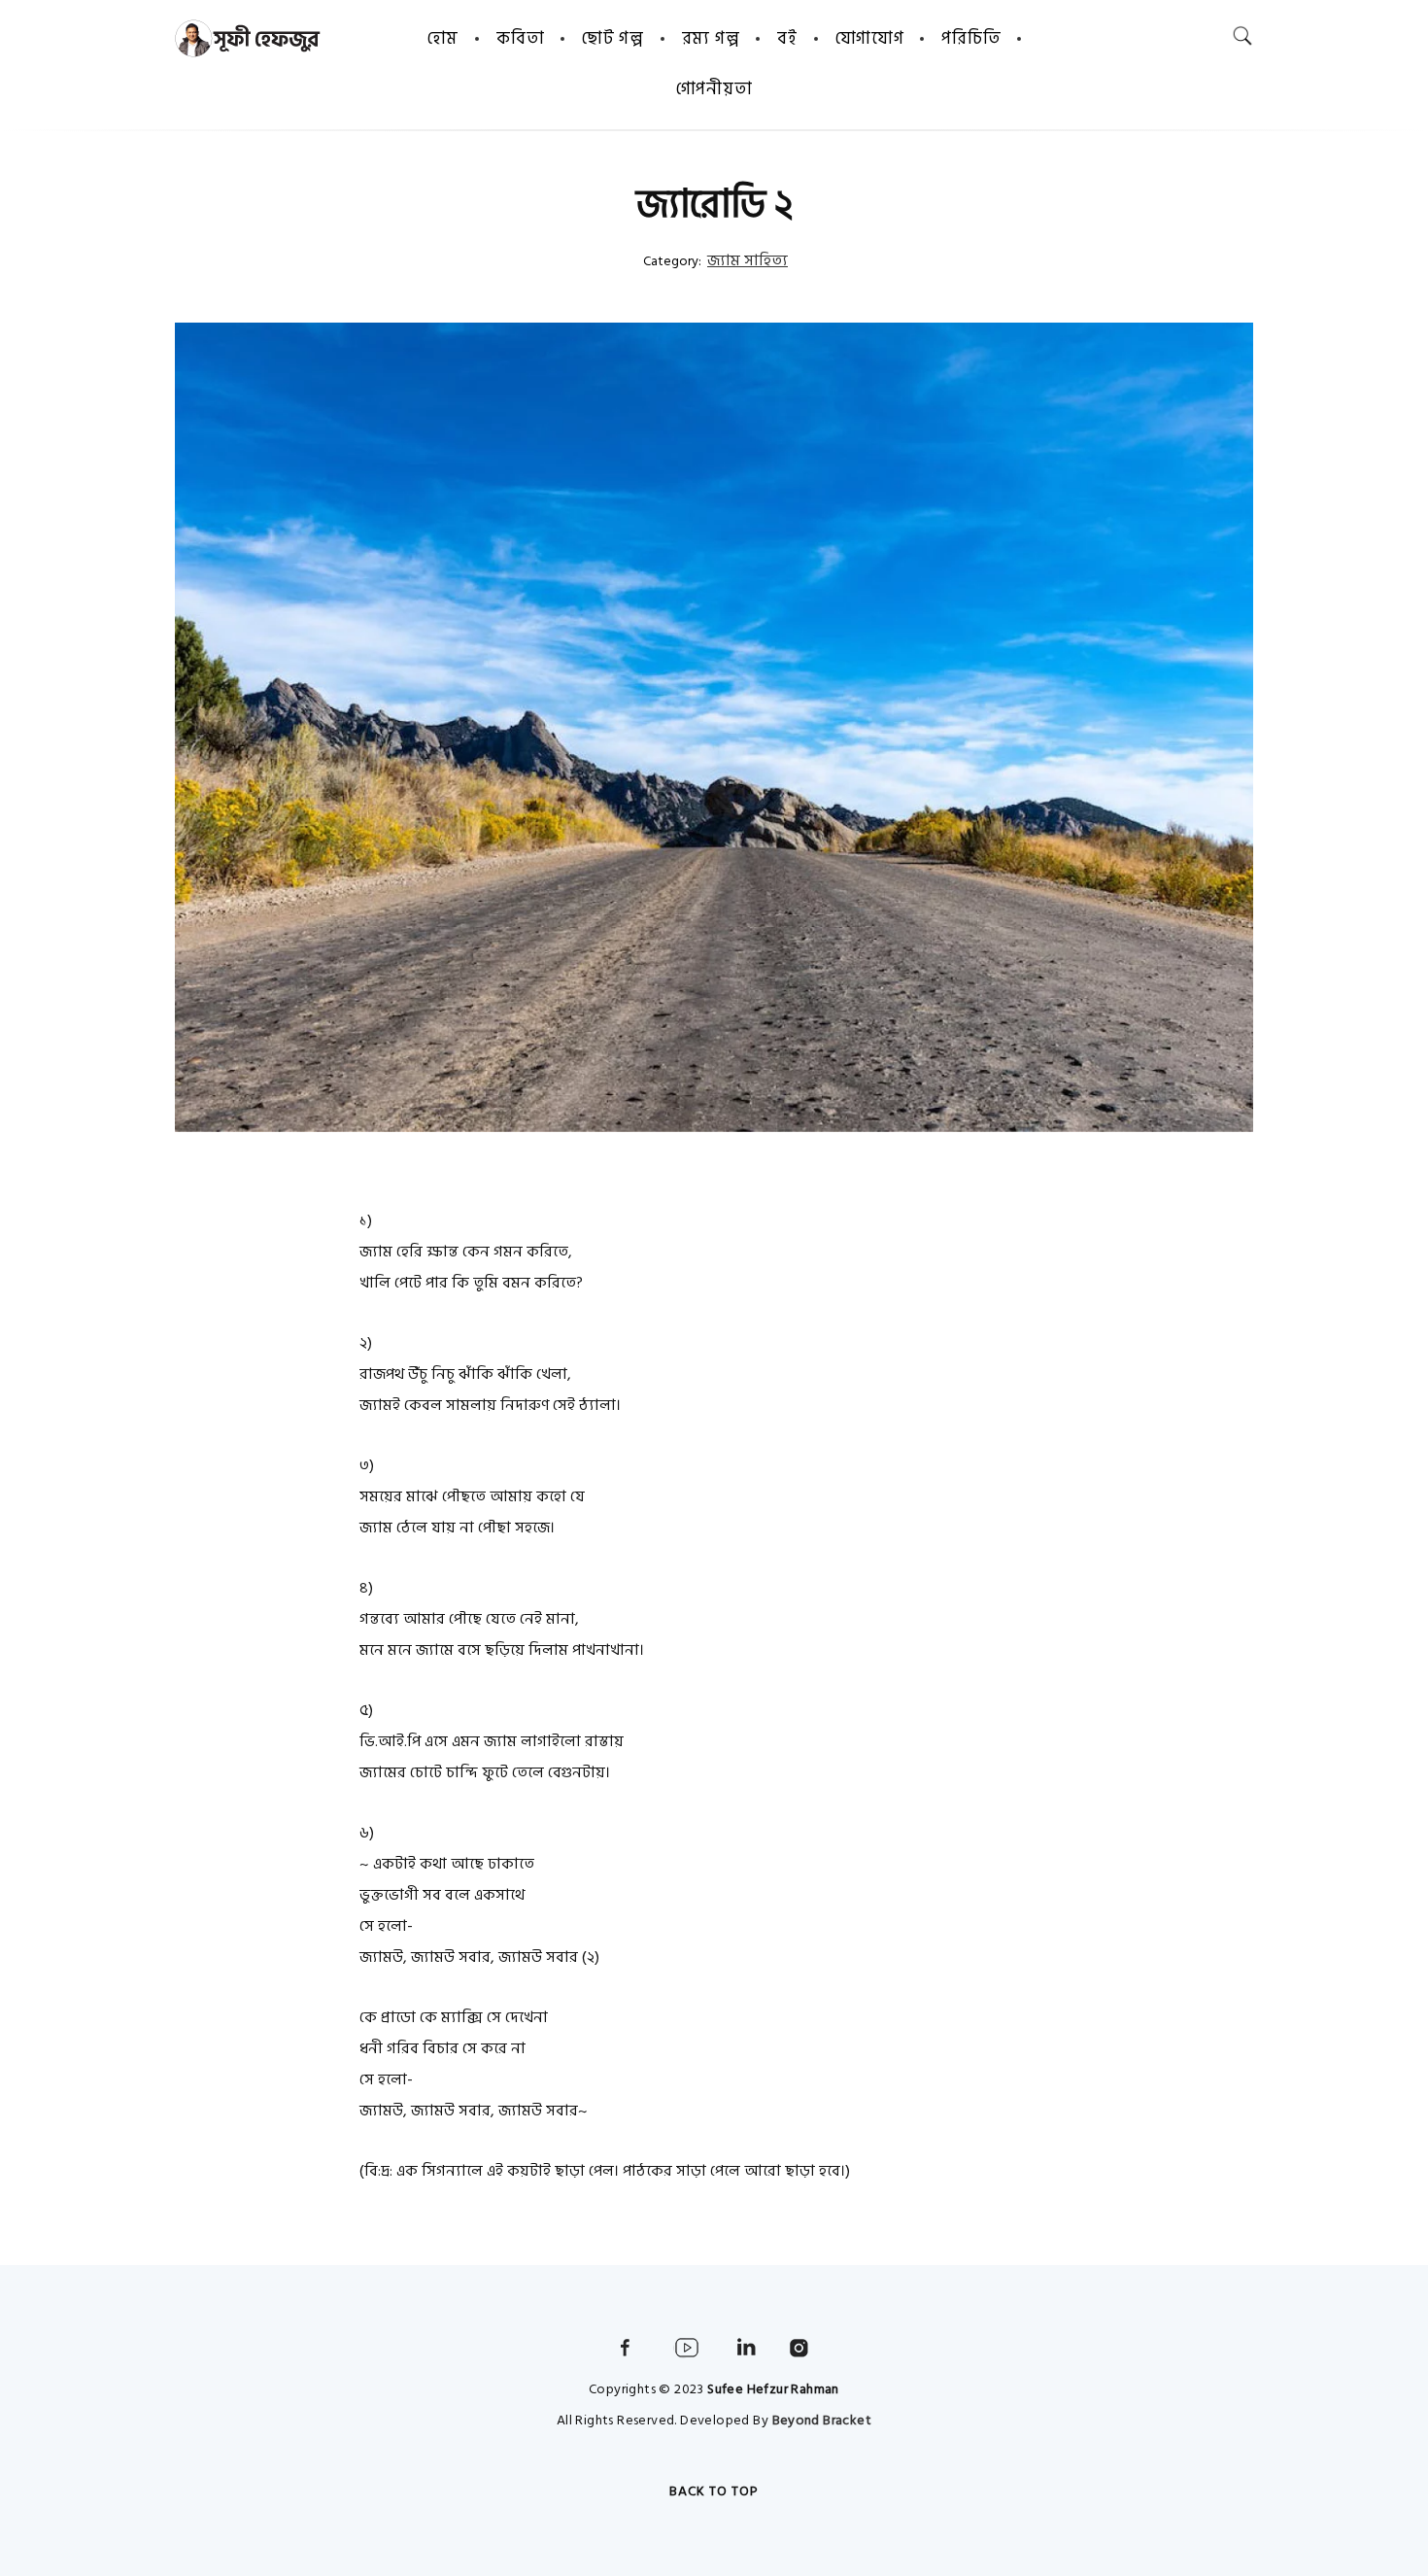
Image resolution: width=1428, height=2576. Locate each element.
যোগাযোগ (870, 38)
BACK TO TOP (714, 2491)
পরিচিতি (971, 38)
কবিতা (520, 38)
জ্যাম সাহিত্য (748, 260)
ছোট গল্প (613, 38)
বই (787, 38)
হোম (443, 38)
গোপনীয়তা (714, 89)
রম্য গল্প (711, 38)
